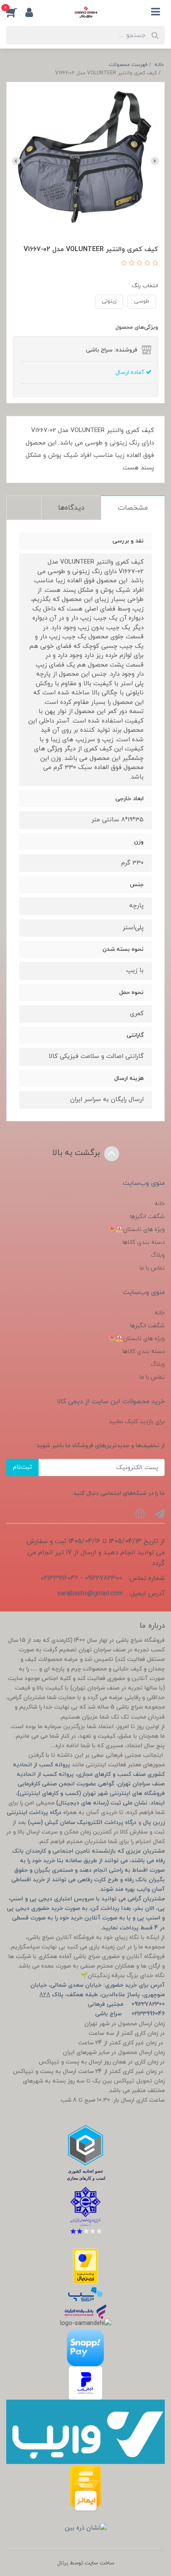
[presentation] (155, 161)
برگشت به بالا (77, 1153)
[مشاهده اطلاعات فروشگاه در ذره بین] (86, 2528)
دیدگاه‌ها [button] (71, 508)
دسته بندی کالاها (144, 1242)
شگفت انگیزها (147, 1217)
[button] (16, 12)
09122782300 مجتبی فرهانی (126, 2004)
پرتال (63, 2563)
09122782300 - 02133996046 (81, 1578)
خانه (160, 1204)
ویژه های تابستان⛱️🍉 (137, 1229)
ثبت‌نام (22, 1467)
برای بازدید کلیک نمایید (137, 1422)
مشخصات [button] (133, 508)
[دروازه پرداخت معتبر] (85, 2266)
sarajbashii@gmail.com (90, 1594)
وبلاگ (158, 1255)
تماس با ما (152, 1268)
